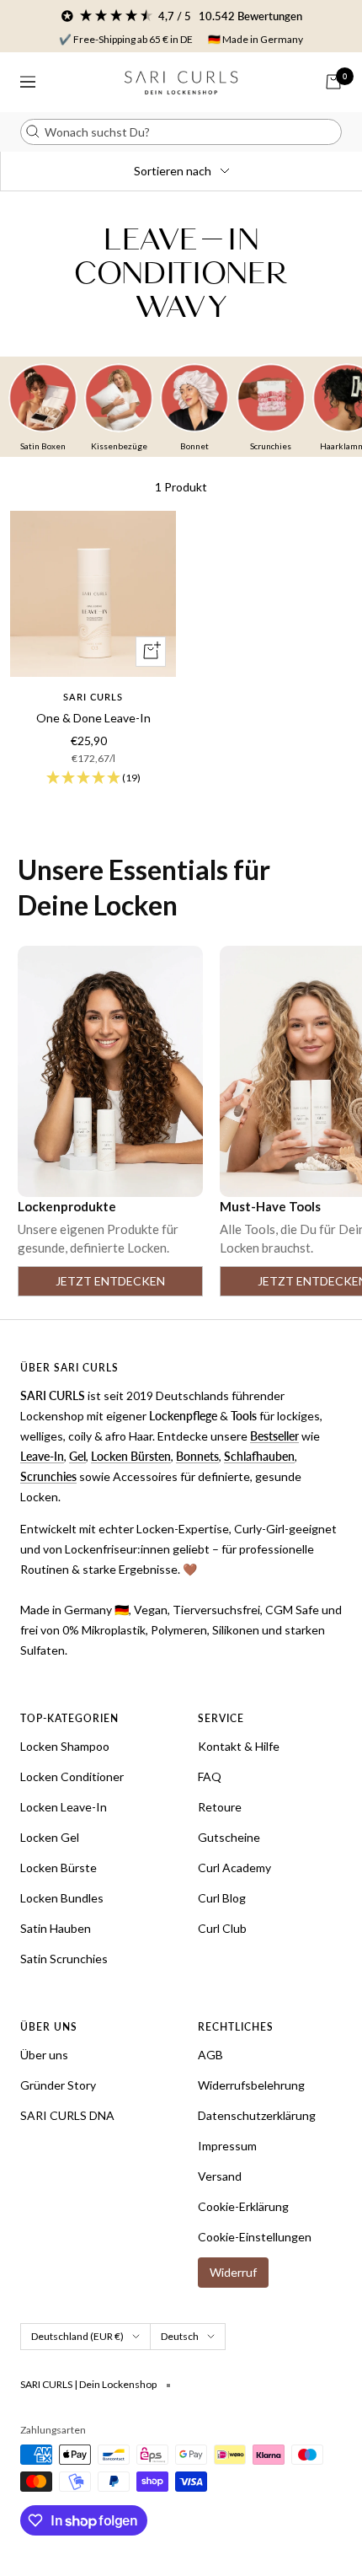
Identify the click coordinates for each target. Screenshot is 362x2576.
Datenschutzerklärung (257, 2115)
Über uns (44, 2055)
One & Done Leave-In (93, 718)
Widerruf (233, 2272)
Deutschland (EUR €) (77, 2336)
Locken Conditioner (72, 1776)
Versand (220, 2176)
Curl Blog (222, 1898)
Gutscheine (229, 1837)
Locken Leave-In (64, 1807)
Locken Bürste (59, 1868)
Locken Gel (50, 1837)
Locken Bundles (62, 1898)
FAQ (210, 1776)
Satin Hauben (56, 1928)
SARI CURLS (93, 697)
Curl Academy (234, 1868)
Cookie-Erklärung (243, 2206)
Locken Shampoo (65, 1746)
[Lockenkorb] (333, 82)
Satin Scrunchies (64, 1959)
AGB (210, 2055)
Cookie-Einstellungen (255, 2237)
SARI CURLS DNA (67, 2115)
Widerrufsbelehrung (251, 2085)
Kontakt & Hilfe (239, 1746)
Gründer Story (58, 2085)
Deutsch (180, 2336)
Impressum (227, 2146)
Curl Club (222, 1928)
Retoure (220, 1807)
